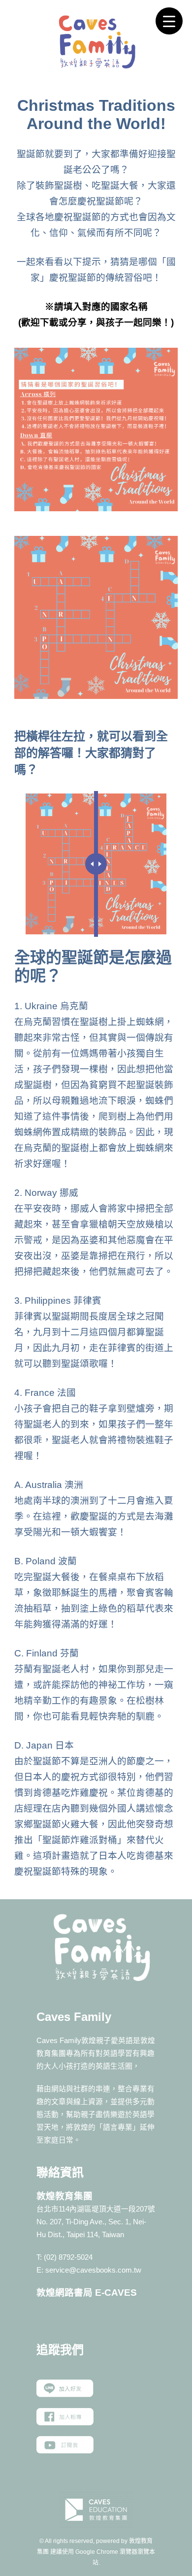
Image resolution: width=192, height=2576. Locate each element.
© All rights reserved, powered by (84, 2541)
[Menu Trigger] (169, 21)
